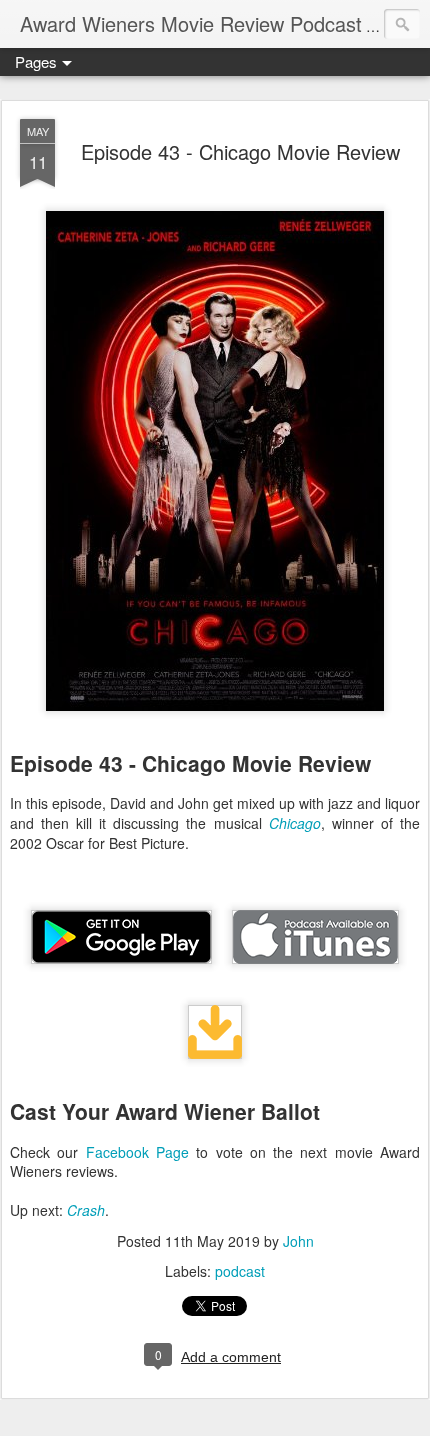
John (298, 1241)
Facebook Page (137, 1152)
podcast (240, 1271)
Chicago (295, 823)
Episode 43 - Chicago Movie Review (240, 151)
